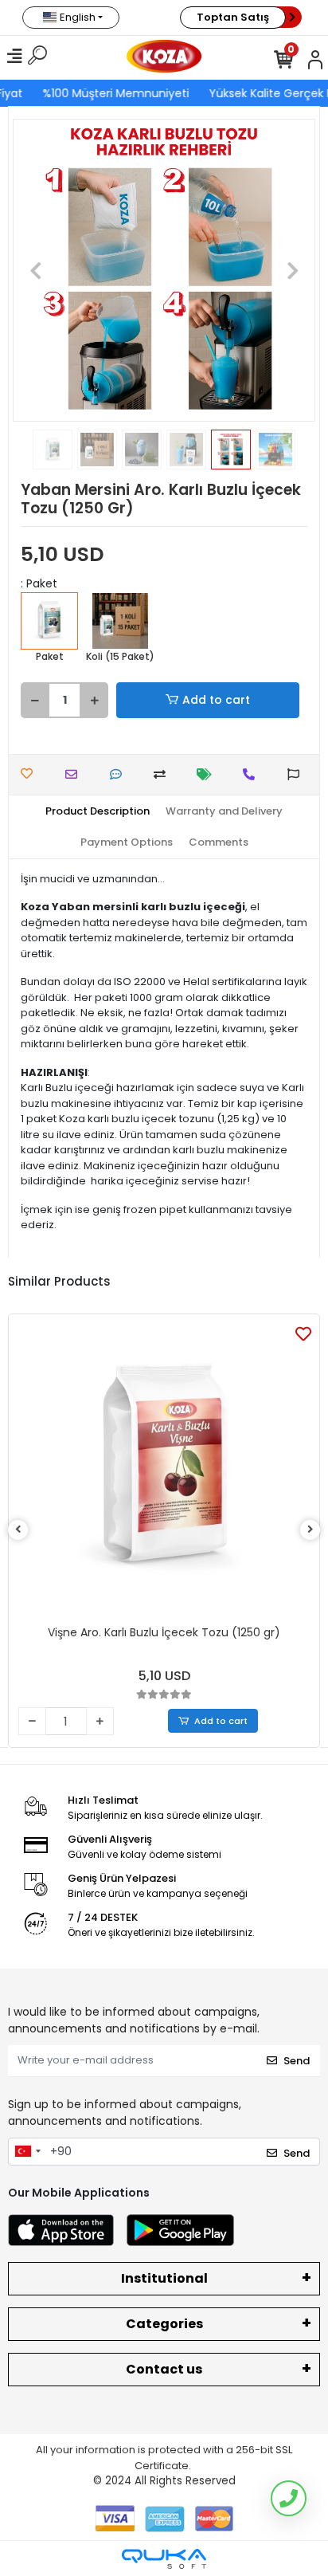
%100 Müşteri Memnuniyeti (114, 93)
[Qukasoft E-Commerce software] (164, 2559)
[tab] (98, 811)
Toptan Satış (233, 17)
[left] (18, 1530)
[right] (310, 1530)
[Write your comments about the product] (120, 774)
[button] (35, 270)
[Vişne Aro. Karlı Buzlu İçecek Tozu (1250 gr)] (164, 1470)
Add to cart (216, 700)
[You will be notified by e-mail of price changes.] (208, 774)
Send (297, 2061)
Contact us (164, 2369)
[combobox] (27, 2152)
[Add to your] (164, 774)
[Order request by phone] (253, 774)
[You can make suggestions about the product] (297, 774)
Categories (164, 2324)
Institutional (164, 2278)
